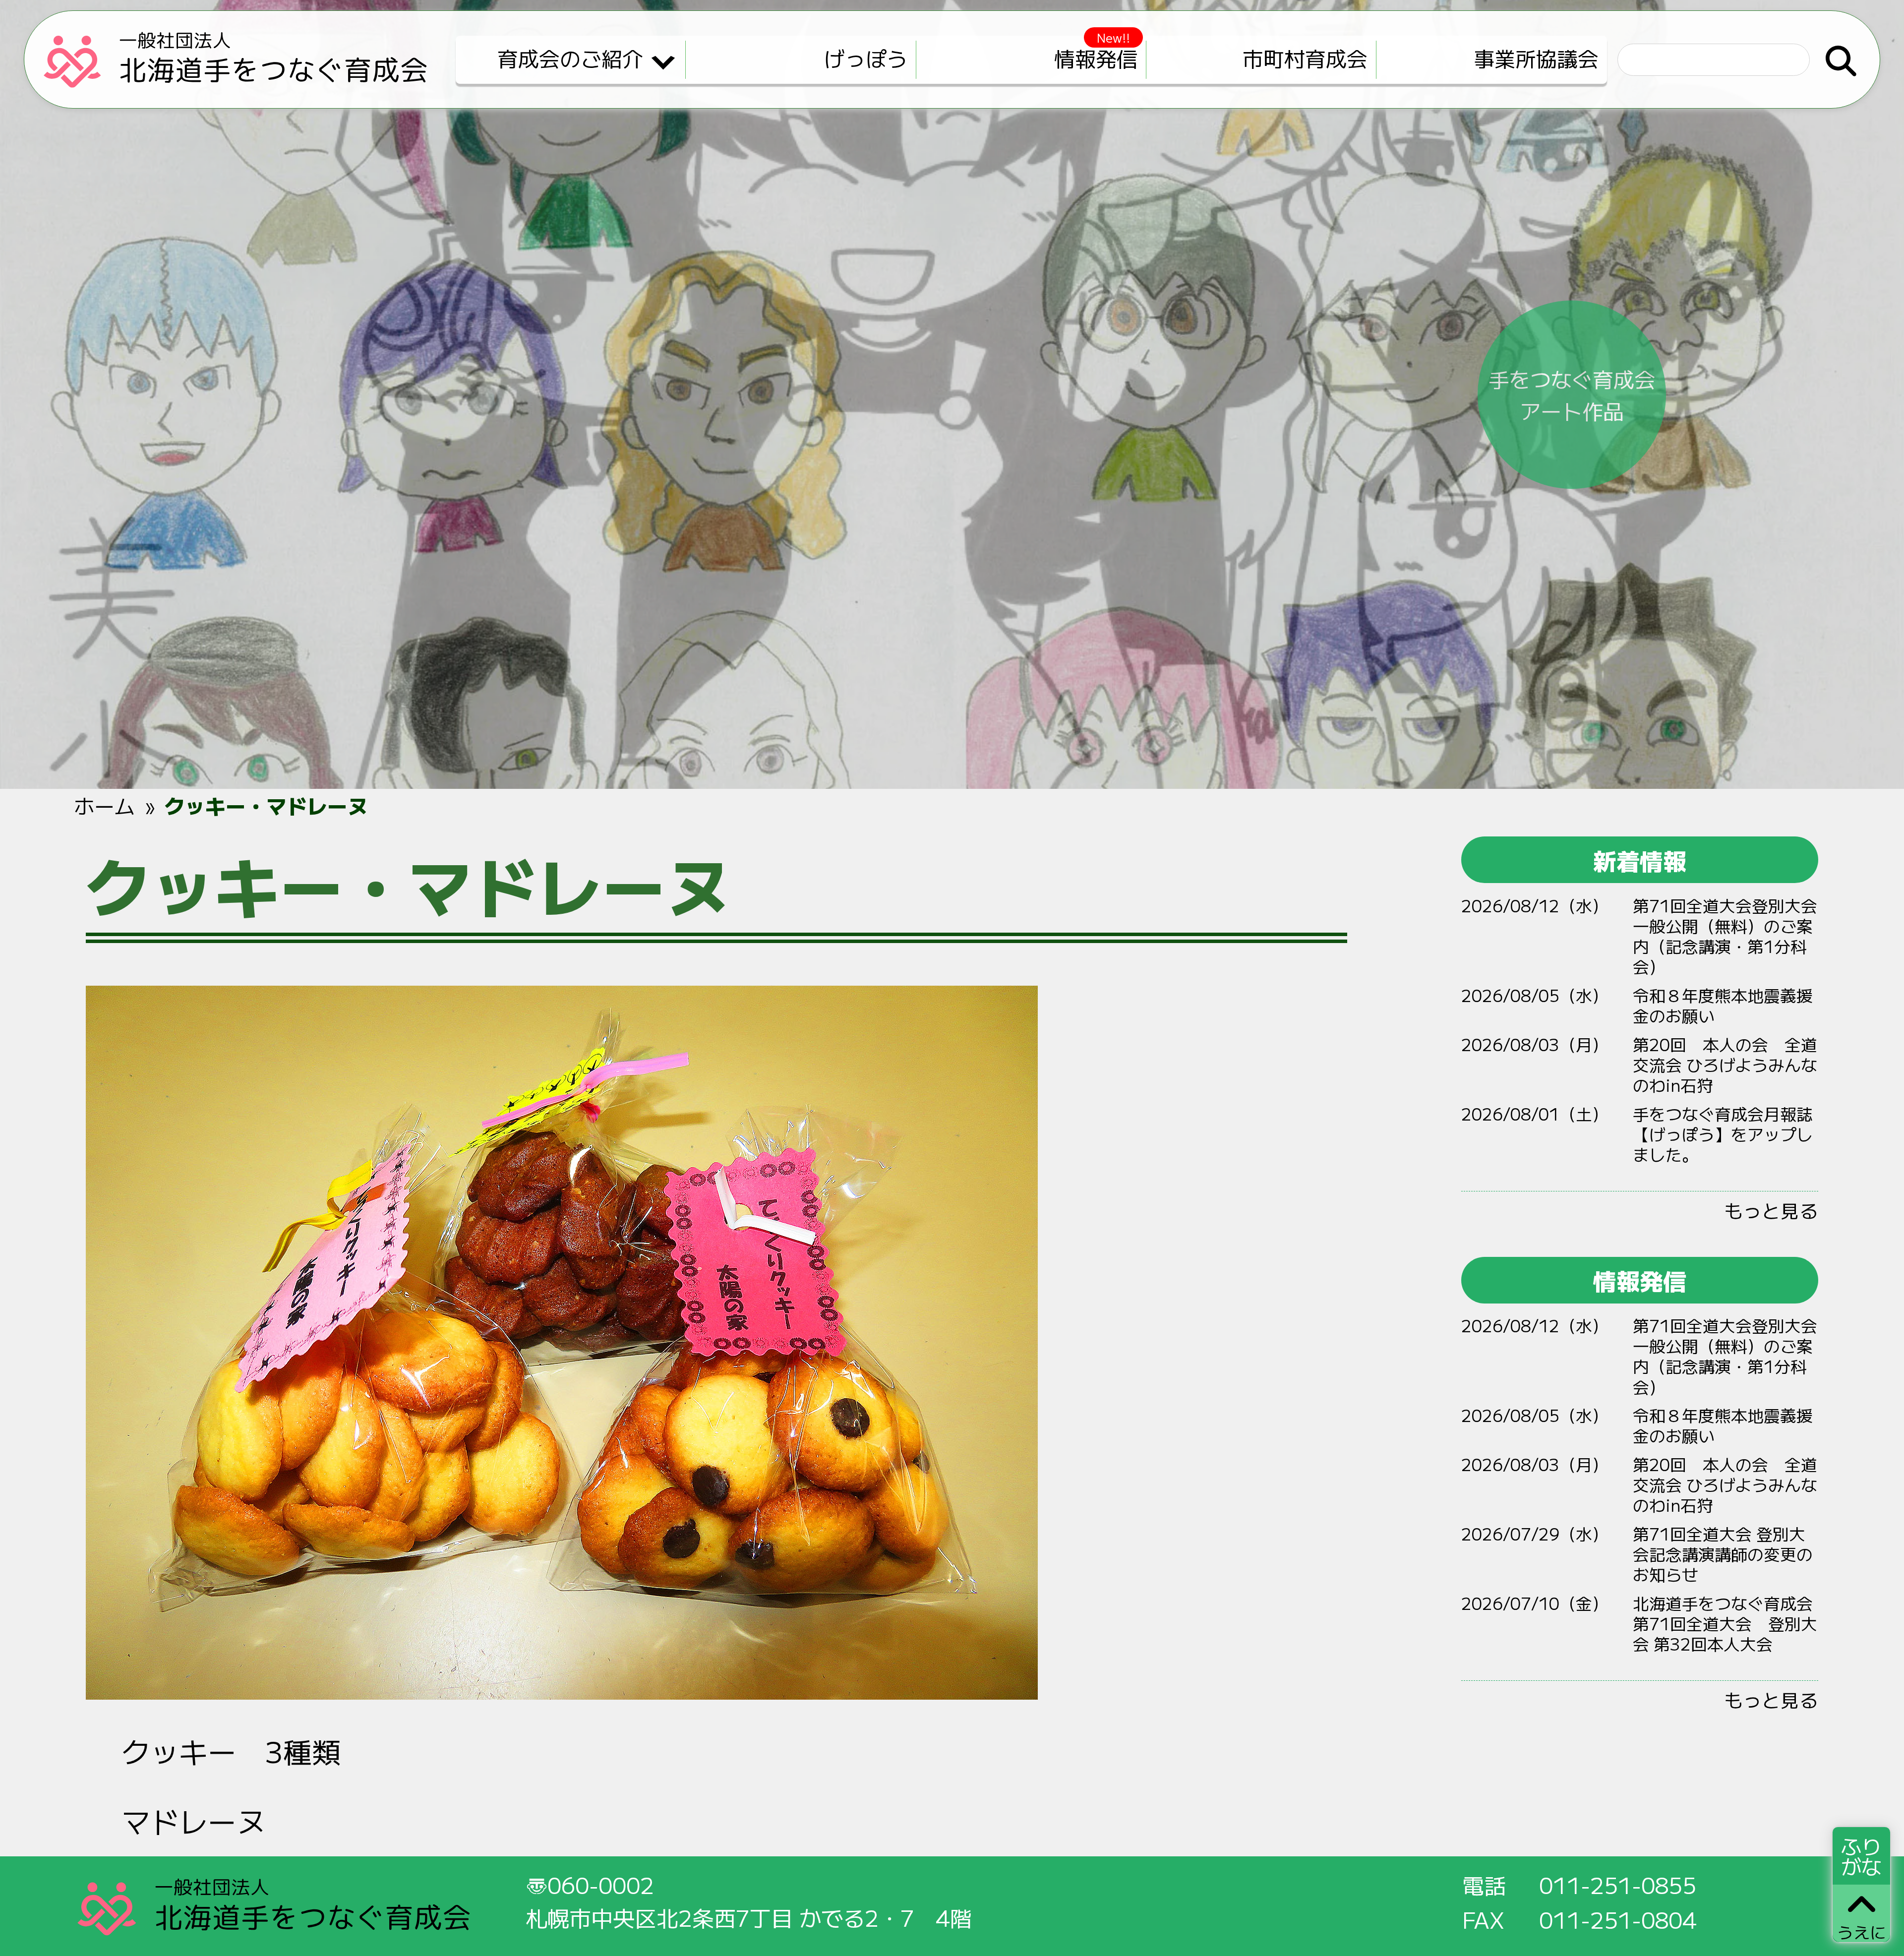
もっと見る (1771, 1210)
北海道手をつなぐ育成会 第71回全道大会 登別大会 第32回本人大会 (1725, 1623)
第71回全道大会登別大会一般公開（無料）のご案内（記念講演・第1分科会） (1725, 936)
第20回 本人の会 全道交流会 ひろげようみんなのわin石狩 (1725, 1064)
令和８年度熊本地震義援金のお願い (1723, 1005)
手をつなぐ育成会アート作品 (1572, 394)
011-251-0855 (1618, 1885)
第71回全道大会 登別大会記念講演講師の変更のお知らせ (1723, 1554)
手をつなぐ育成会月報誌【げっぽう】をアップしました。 (1723, 1134)
